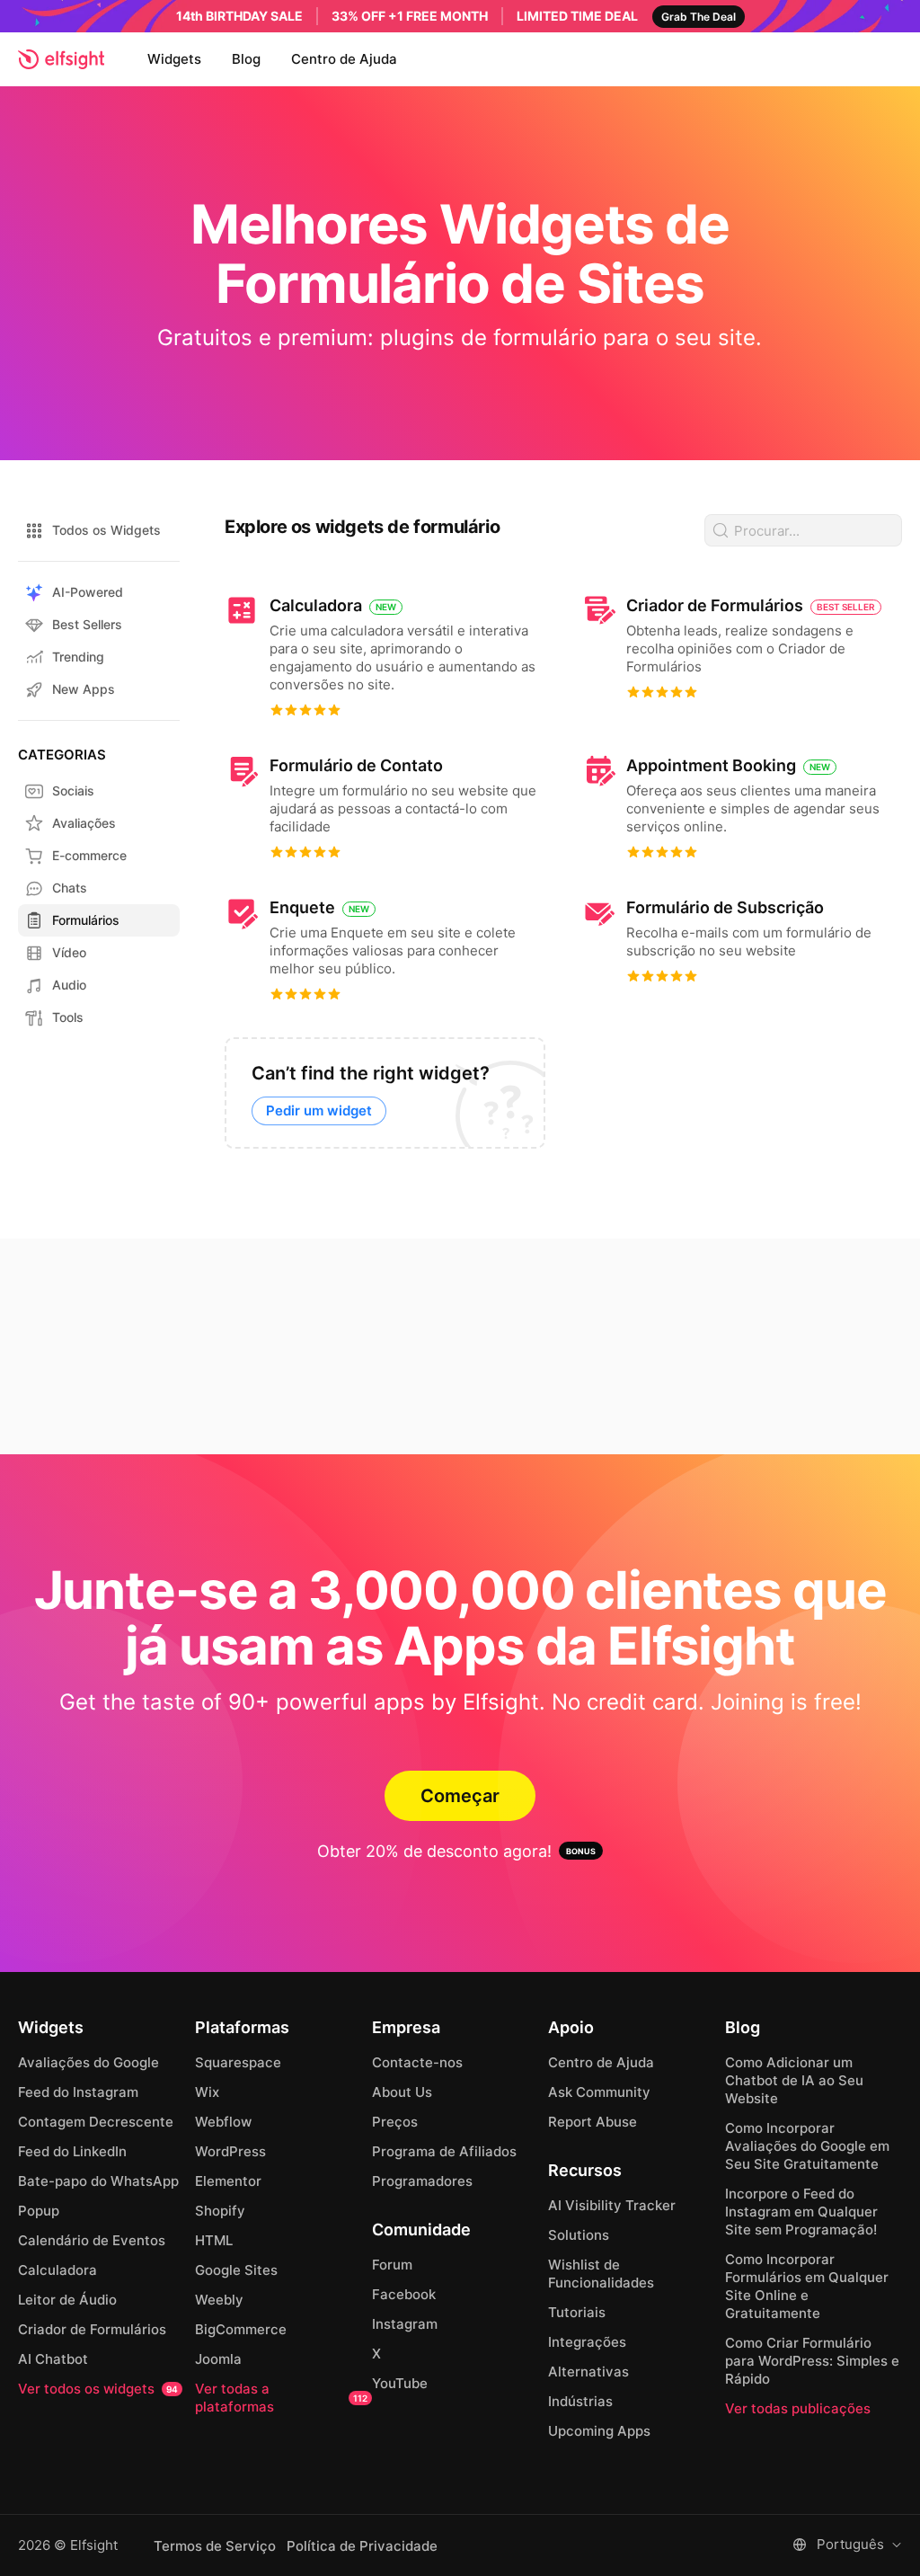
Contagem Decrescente (96, 2122)
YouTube (400, 2383)
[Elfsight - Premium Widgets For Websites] (61, 59)
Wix (207, 2092)
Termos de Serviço (215, 2546)
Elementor (228, 2181)
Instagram (405, 2324)
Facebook (404, 2294)
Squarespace (238, 2062)
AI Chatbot (53, 2359)
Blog (246, 59)
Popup (39, 2211)
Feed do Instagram (78, 2092)
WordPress (230, 2151)
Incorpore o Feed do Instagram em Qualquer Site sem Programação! (801, 2212)
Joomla (218, 2359)
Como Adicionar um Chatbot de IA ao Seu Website (794, 2080)
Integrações (587, 2342)
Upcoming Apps (599, 2431)
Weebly (219, 2300)
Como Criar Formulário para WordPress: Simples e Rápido (812, 2361)
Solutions (579, 2235)
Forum (392, 2265)
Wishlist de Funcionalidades (601, 2274)
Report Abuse (593, 2122)
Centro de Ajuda (344, 59)
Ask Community (599, 2092)
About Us (402, 2092)
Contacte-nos (417, 2062)
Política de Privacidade (362, 2546)
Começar (460, 1796)
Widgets (174, 59)
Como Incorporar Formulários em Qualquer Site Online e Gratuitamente (807, 2286)
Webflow (223, 2122)
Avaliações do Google (88, 2062)
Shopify (220, 2211)
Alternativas (588, 2372)
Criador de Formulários (92, 2329)
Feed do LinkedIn (72, 2151)
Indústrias (580, 2401)
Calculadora (57, 2270)
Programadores (422, 2181)
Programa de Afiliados (444, 2151)
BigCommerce (241, 2329)
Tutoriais (577, 2312)
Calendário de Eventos (92, 2240)
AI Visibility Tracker (612, 2205)
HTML (214, 2240)
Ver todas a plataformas (281, 2398)
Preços (395, 2122)
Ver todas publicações (798, 2408)
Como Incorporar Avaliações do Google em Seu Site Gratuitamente (807, 2146)
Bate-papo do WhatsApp (98, 2181)
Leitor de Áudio (67, 2300)
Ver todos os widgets (98, 2389)
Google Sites (236, 2270)
